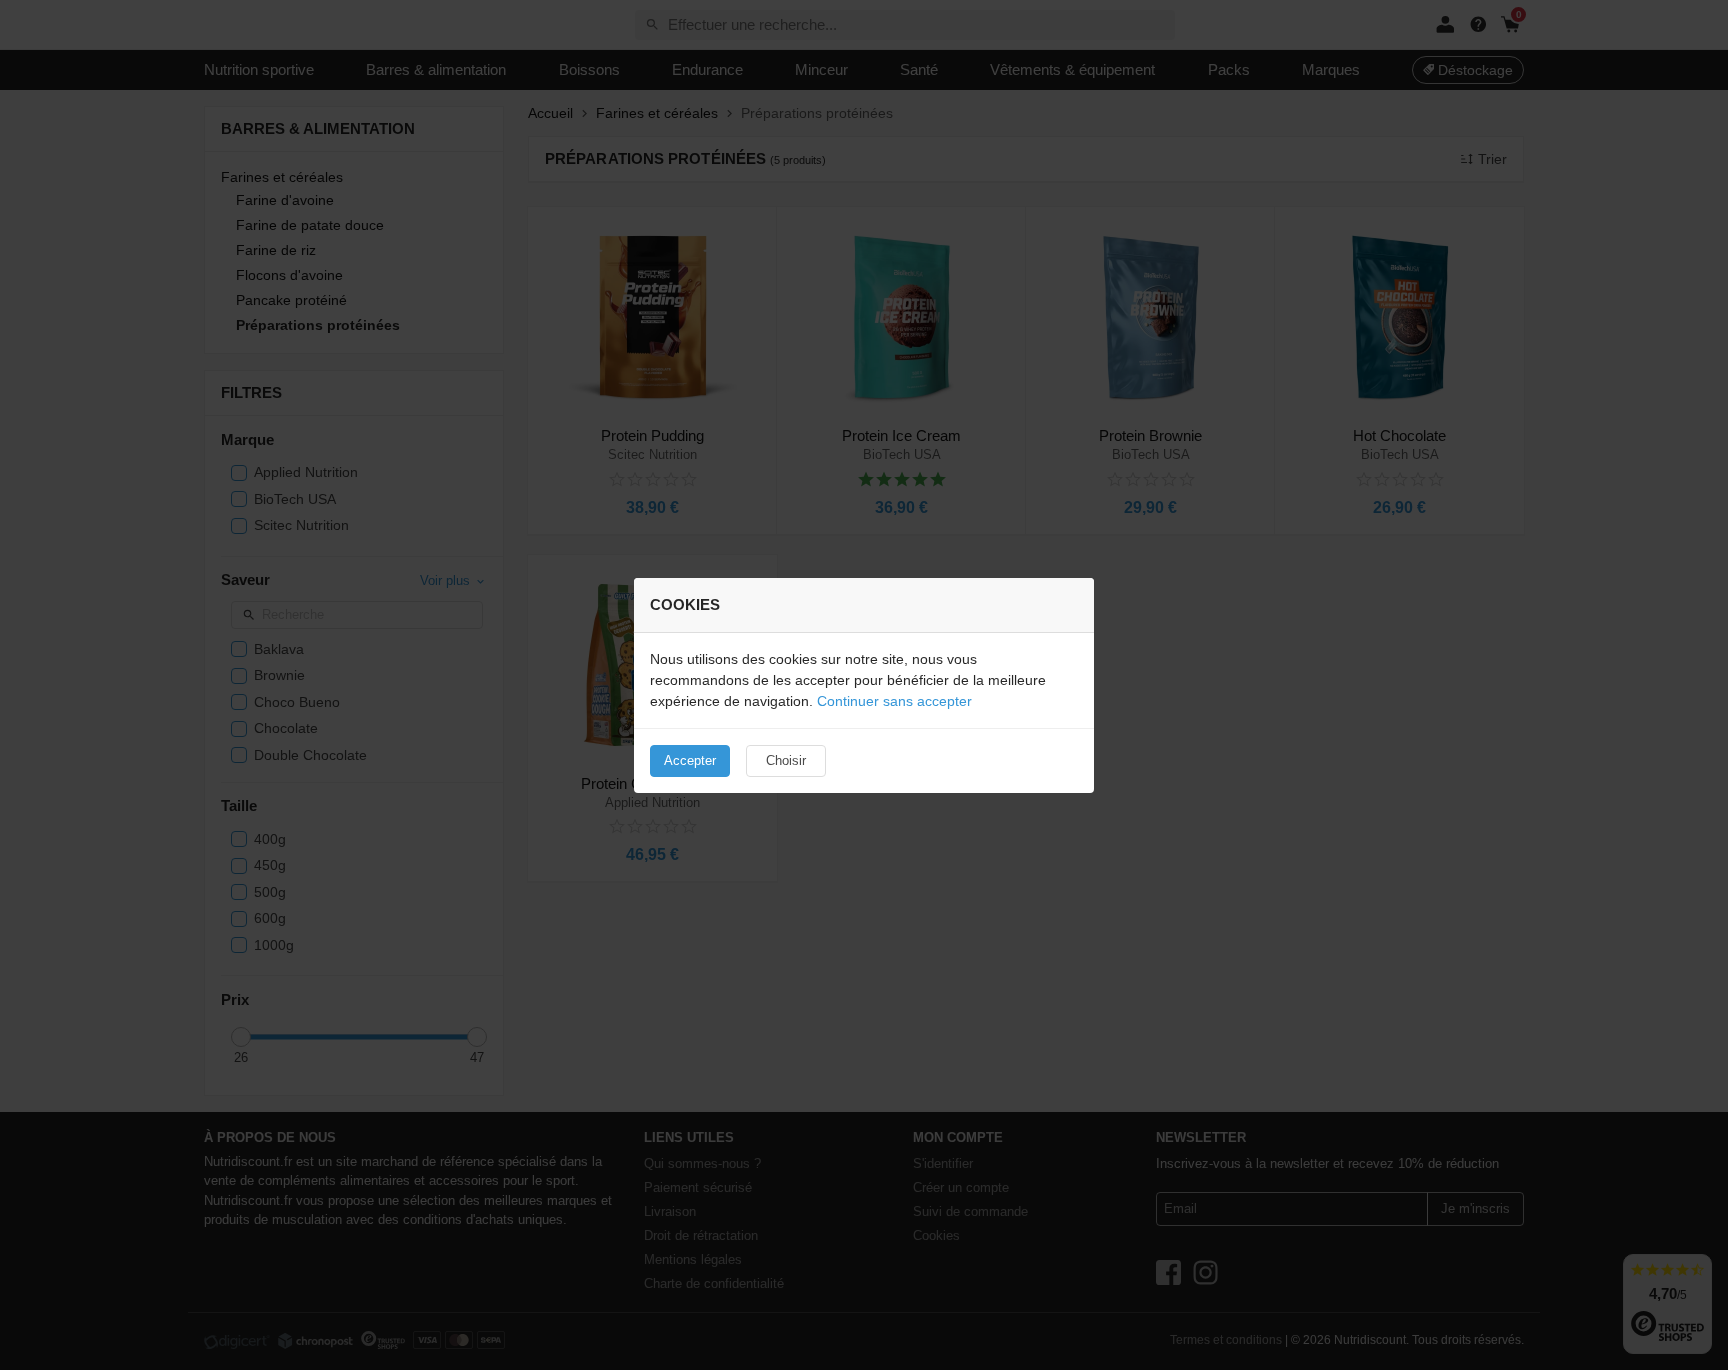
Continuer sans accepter (894, 701)
